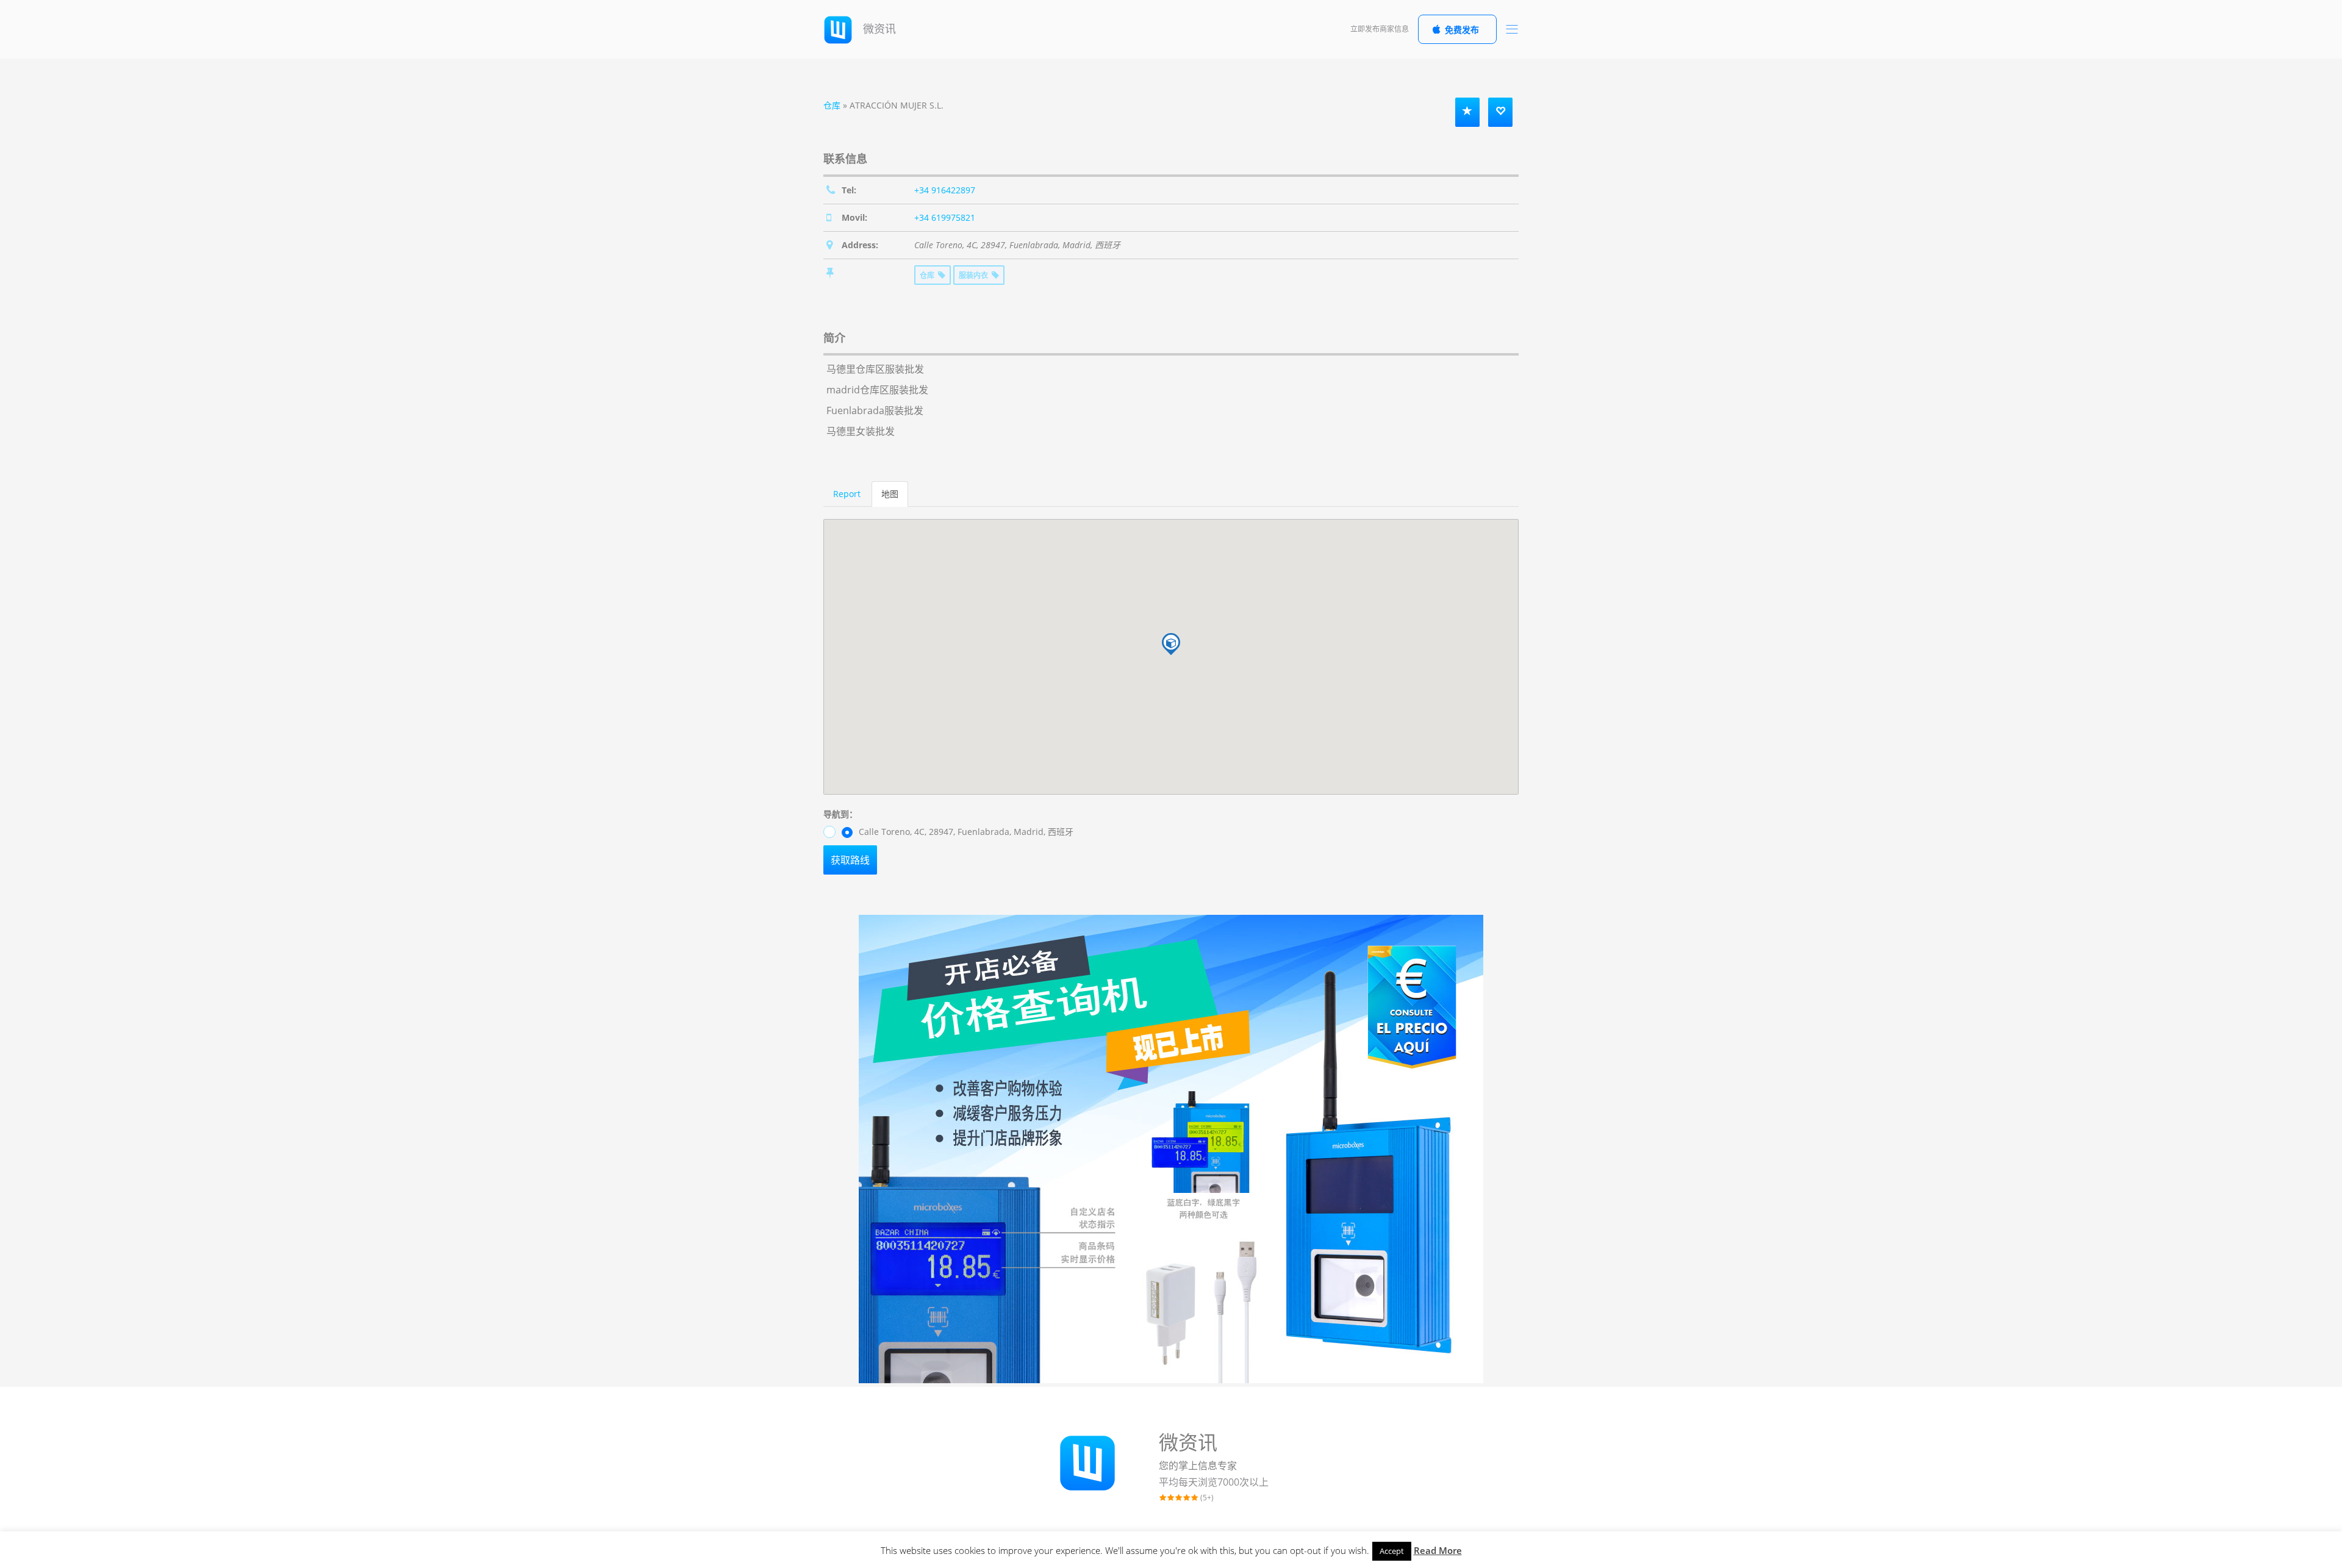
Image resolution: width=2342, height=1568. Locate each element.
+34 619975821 (945, 217)
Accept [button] (1392, 1551)
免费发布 (1462, 30)
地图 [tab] (890, 494)
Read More (1438, 1550)
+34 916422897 (945, 190)
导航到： (840, 814)
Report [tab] (847, 494)
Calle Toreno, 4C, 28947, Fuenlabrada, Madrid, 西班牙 (965, 832)
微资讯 (878, 29)
